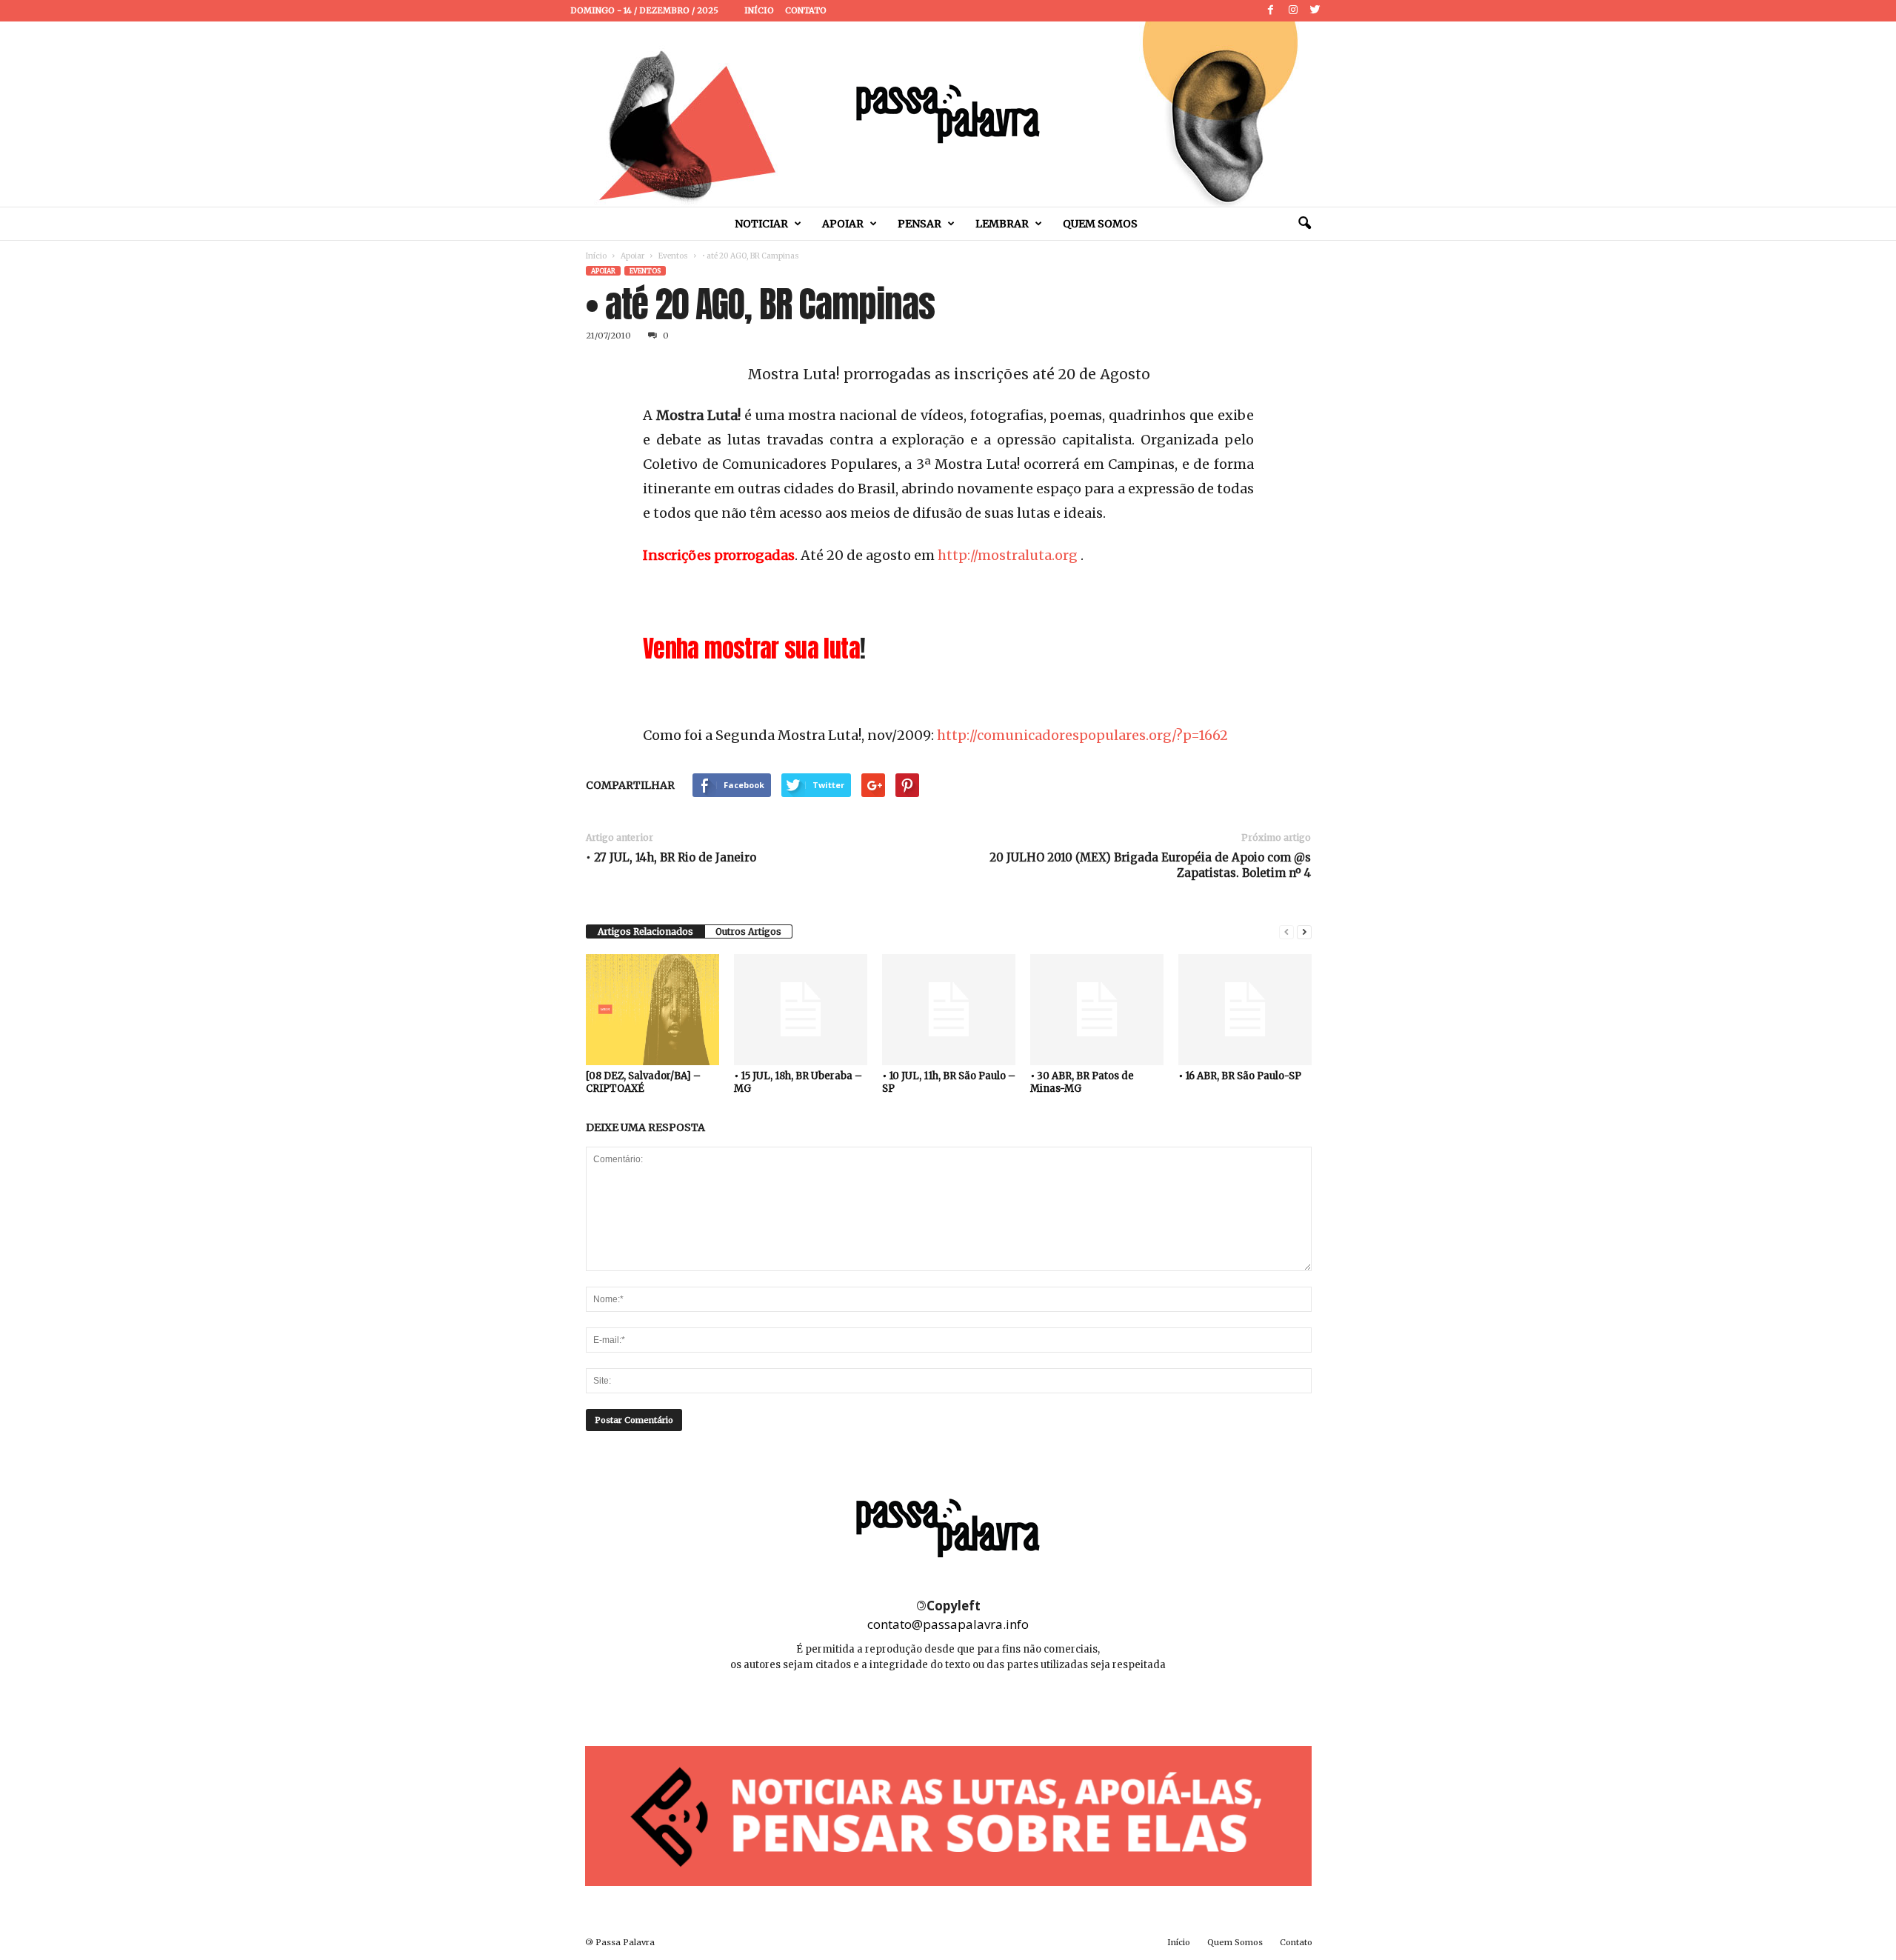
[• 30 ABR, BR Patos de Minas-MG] (1097, 1010)
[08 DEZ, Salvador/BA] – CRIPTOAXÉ (643, 1082)
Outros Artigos (748, 931)
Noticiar (761, 224)
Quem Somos (1100, 224)
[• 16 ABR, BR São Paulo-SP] (1245, 1010)
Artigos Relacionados (645, 931)
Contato (806, 10)
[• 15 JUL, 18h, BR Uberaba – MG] (801, 1010)
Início (759, 10)
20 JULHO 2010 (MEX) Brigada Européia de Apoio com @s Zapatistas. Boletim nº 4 (1150, 865)
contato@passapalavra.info (948, 1624)
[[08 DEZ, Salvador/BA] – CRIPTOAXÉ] (652, 1010)
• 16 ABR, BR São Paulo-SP (1240, 1076)
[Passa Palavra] (948, 114)
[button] (1304, 224)
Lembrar (1002, 224)
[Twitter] (1315, 11)
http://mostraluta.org (1008, 555)
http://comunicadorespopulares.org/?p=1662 (1082, 735)
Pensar (919, 224)
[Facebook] (1271, 11)
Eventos (673, 256)
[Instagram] (1293, 11)
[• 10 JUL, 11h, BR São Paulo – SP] (949, 1010)
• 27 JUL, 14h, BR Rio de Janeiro (671, 857)
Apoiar (843, 224)
